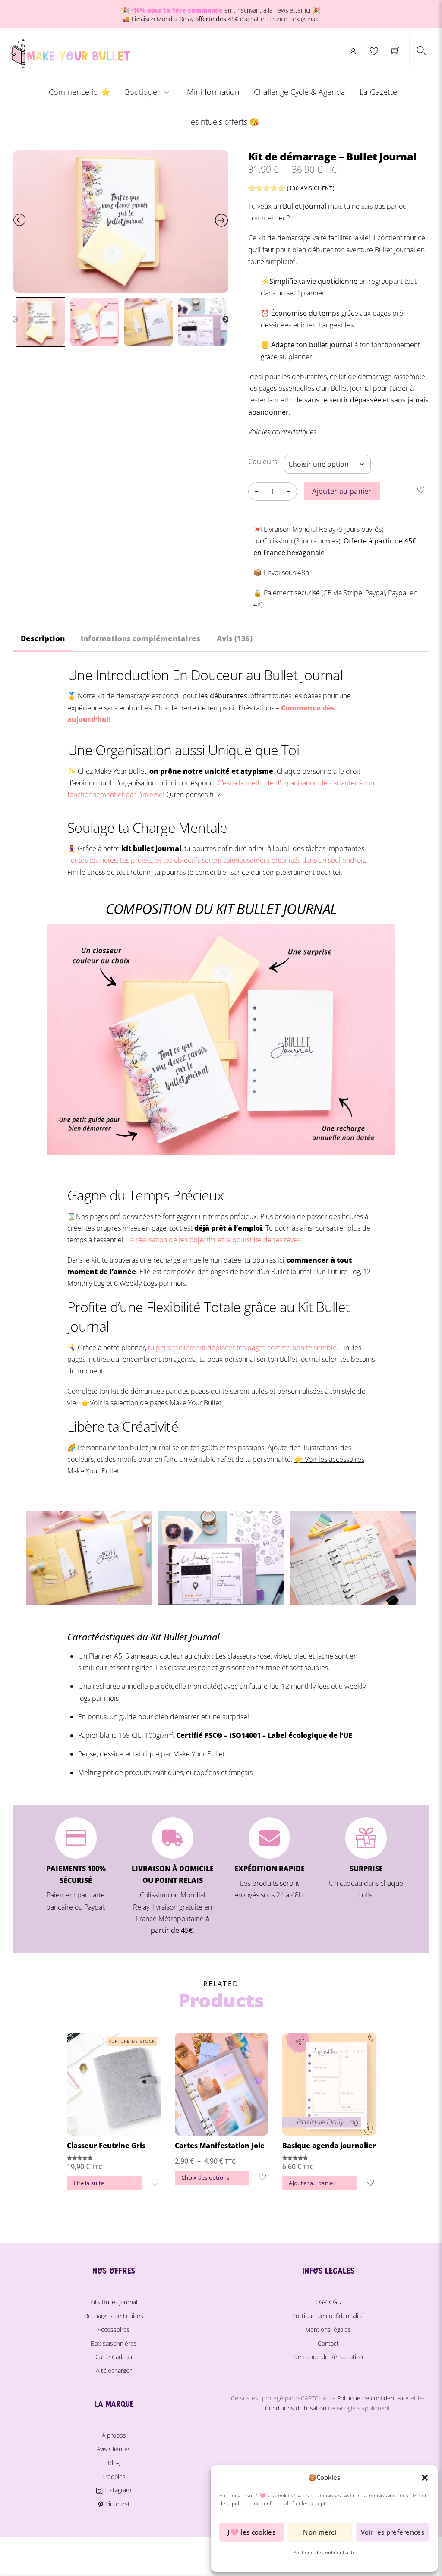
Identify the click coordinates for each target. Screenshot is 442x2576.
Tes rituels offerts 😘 (223, 122)
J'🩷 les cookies (252, 2532)
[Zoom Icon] (121, 221)
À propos (114, 2435)
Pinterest (117, 2504)
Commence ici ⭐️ (80, 92)
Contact (328, 2343)
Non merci (320, 2532)
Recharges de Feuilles (114, 2316)
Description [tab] (43, 638)
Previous (15, 320)
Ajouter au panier (342, 491)
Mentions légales (328, 2329)
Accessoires (114, 2329)
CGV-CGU (328, 2302)
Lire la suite (89, 2183)
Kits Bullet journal (114, 2302)
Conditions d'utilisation (296, 2408)
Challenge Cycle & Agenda (300, 92)
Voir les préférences (393, 2532)
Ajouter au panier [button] (312, 2183)
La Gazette (378, 92)
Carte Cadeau (114, 2357)
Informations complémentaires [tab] (140, 638)
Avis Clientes (114, 2449)
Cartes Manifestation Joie (220, 2146)
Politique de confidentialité (324, 2552)
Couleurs (263, 462)
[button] (425, 2478)
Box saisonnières (114, 2343)
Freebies (114, 2477)
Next (226, 320)
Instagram (117, 2490)
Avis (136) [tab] (235, 638)
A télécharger (114, 2370)
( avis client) (311, 188)
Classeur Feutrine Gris (106, 2146)
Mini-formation (213, 92)
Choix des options (205, 2177)
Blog (114, 2463)
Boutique (141, 92)
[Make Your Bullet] (70, 52)
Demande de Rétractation (328, 2357)
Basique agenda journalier (329, 2146)
